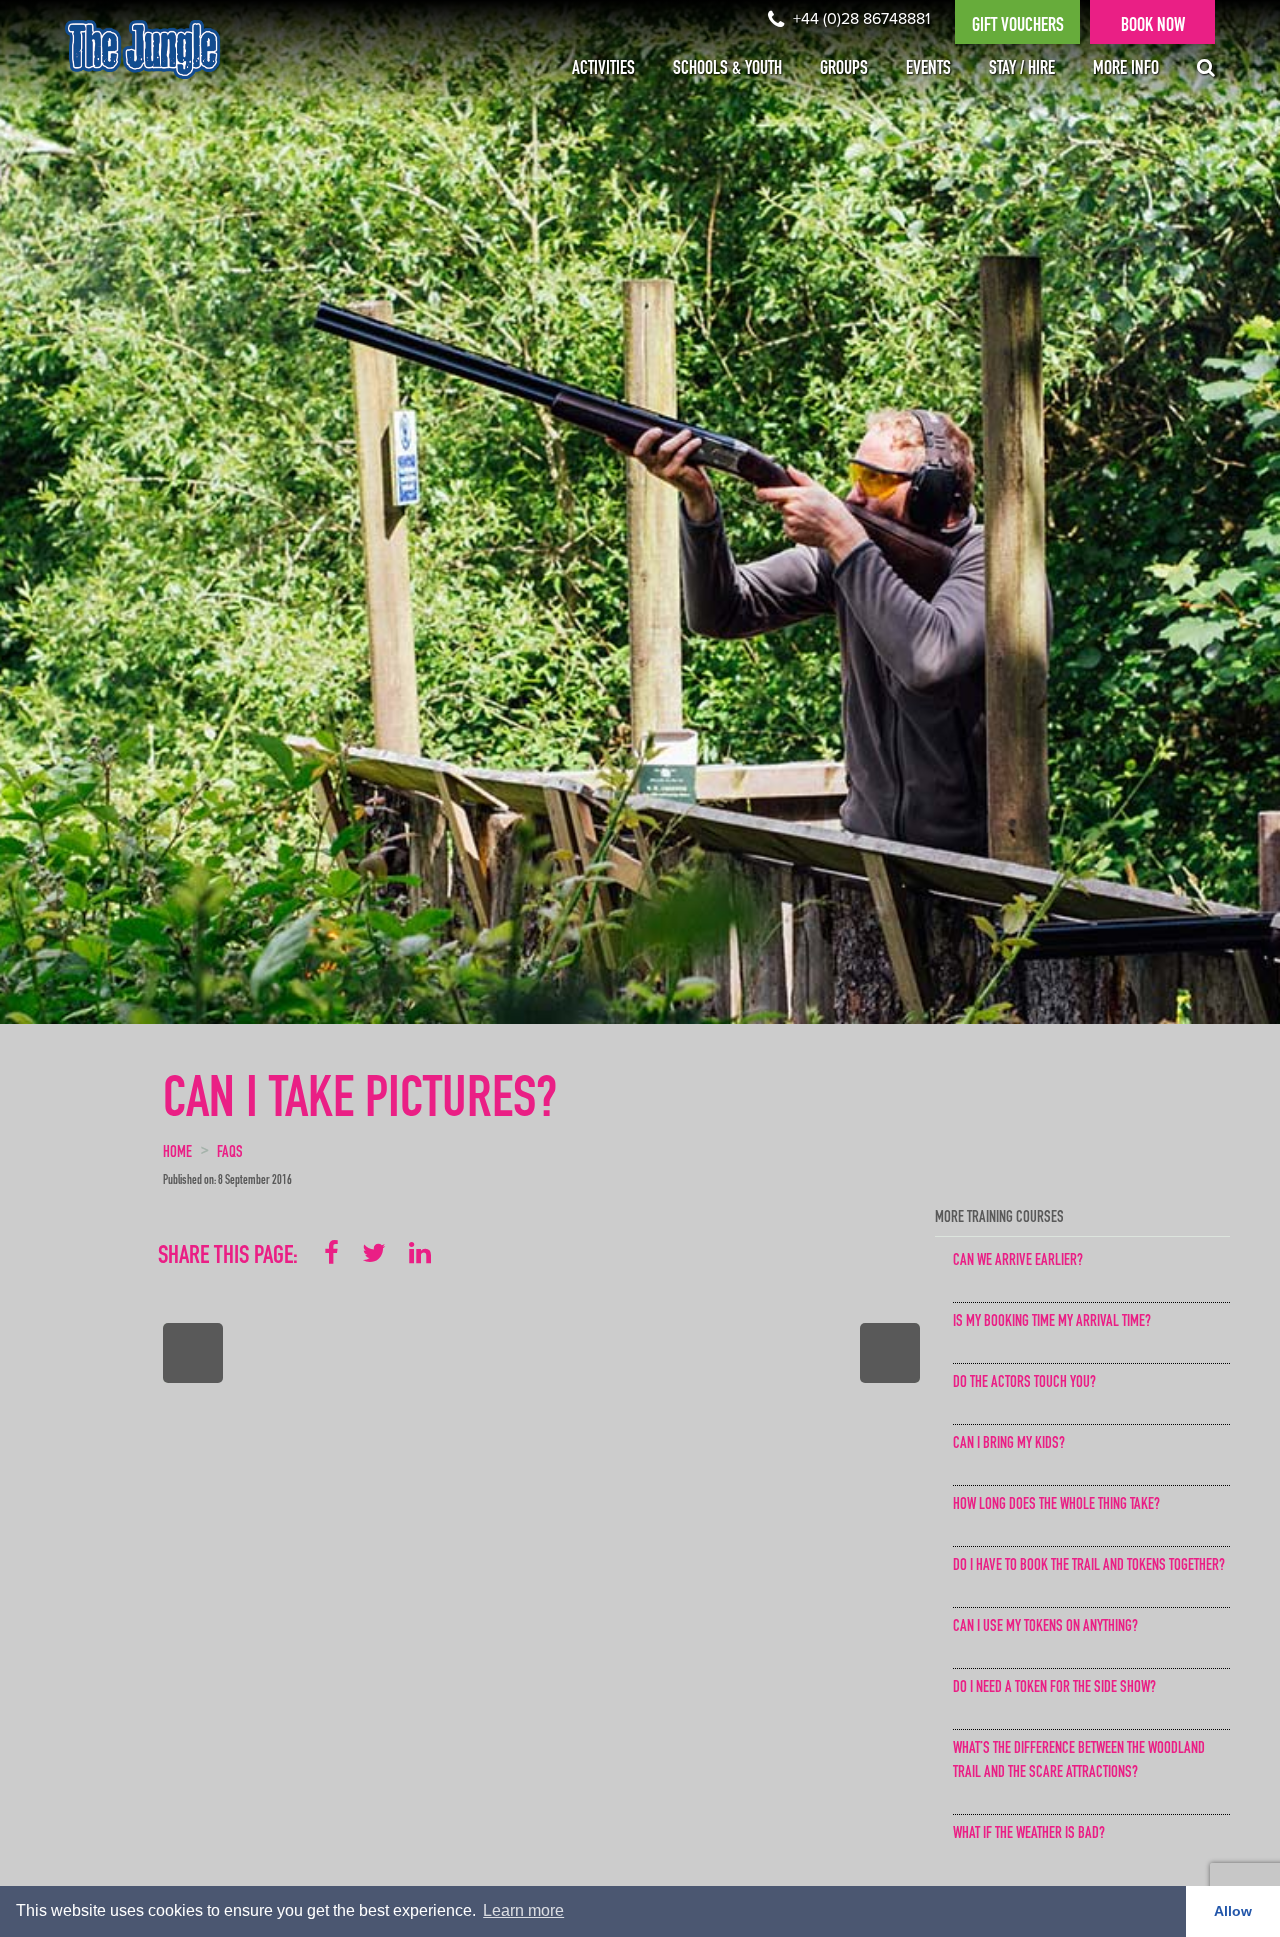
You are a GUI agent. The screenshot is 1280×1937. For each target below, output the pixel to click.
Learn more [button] (523, 1910)
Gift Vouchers (1018, 27)
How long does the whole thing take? (1056, 1506)
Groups (844, 70)
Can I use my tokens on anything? (1045, 1628)
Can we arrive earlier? (1018, 1262)
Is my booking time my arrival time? (1052, 1323)
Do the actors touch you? (1024, 1384)
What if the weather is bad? (1029, 1835)
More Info (1126, 70)
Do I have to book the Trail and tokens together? (1089, 1567)
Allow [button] (1233, 1911)
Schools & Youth (727, 70)
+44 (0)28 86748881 (859, 19)
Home (177, 1154)
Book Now (1153, 27)
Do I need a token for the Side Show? (1054, 1689)
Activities (603, 70)
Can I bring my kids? (1009, 1445)
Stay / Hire (1022, 70)
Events (928, 70)
